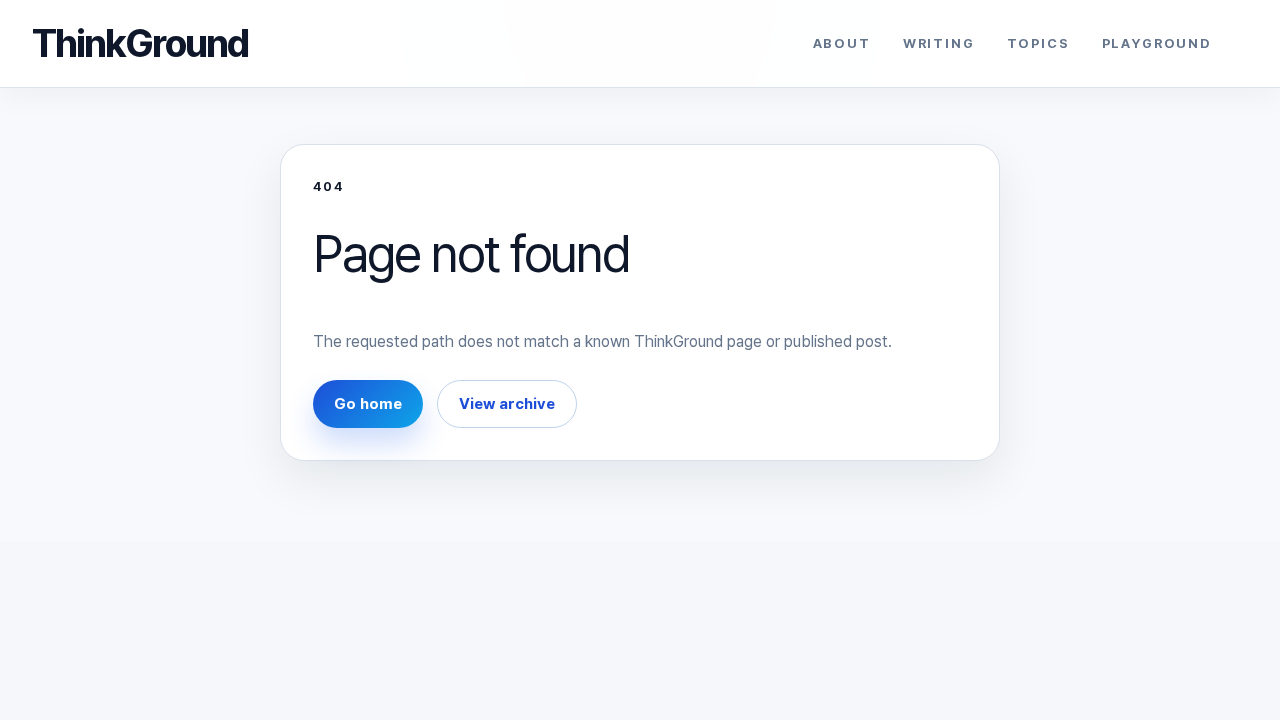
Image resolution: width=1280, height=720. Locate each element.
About (842, 43)
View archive (507, 404)
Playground (1157, 43)
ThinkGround (140, 43)
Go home (368, 404)
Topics (1038, 43)
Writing (939, 43)
